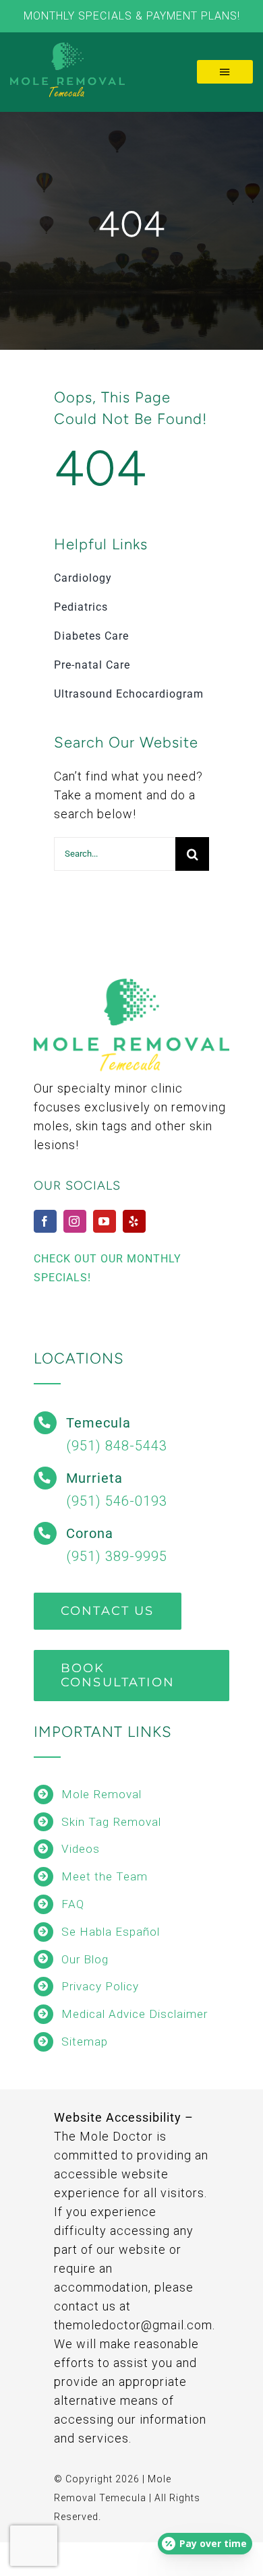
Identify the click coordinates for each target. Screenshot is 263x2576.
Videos (81, 1849)
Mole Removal (101, 1794)
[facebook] (45, 1221)
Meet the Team (105, 1876)
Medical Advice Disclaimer (135, 2014)
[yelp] (134, 1221)
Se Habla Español (111, 1932)
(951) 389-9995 (117, 1556)
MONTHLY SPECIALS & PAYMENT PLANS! (132, 16)
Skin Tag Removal (111, 1822)
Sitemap (85, 2042)
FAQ (73, 1904)
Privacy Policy (100, 1986)
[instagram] (75, 1221)
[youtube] (105, 1221)
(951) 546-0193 (117, 1501)
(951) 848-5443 (117, 1446)
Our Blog (85, 1959)
